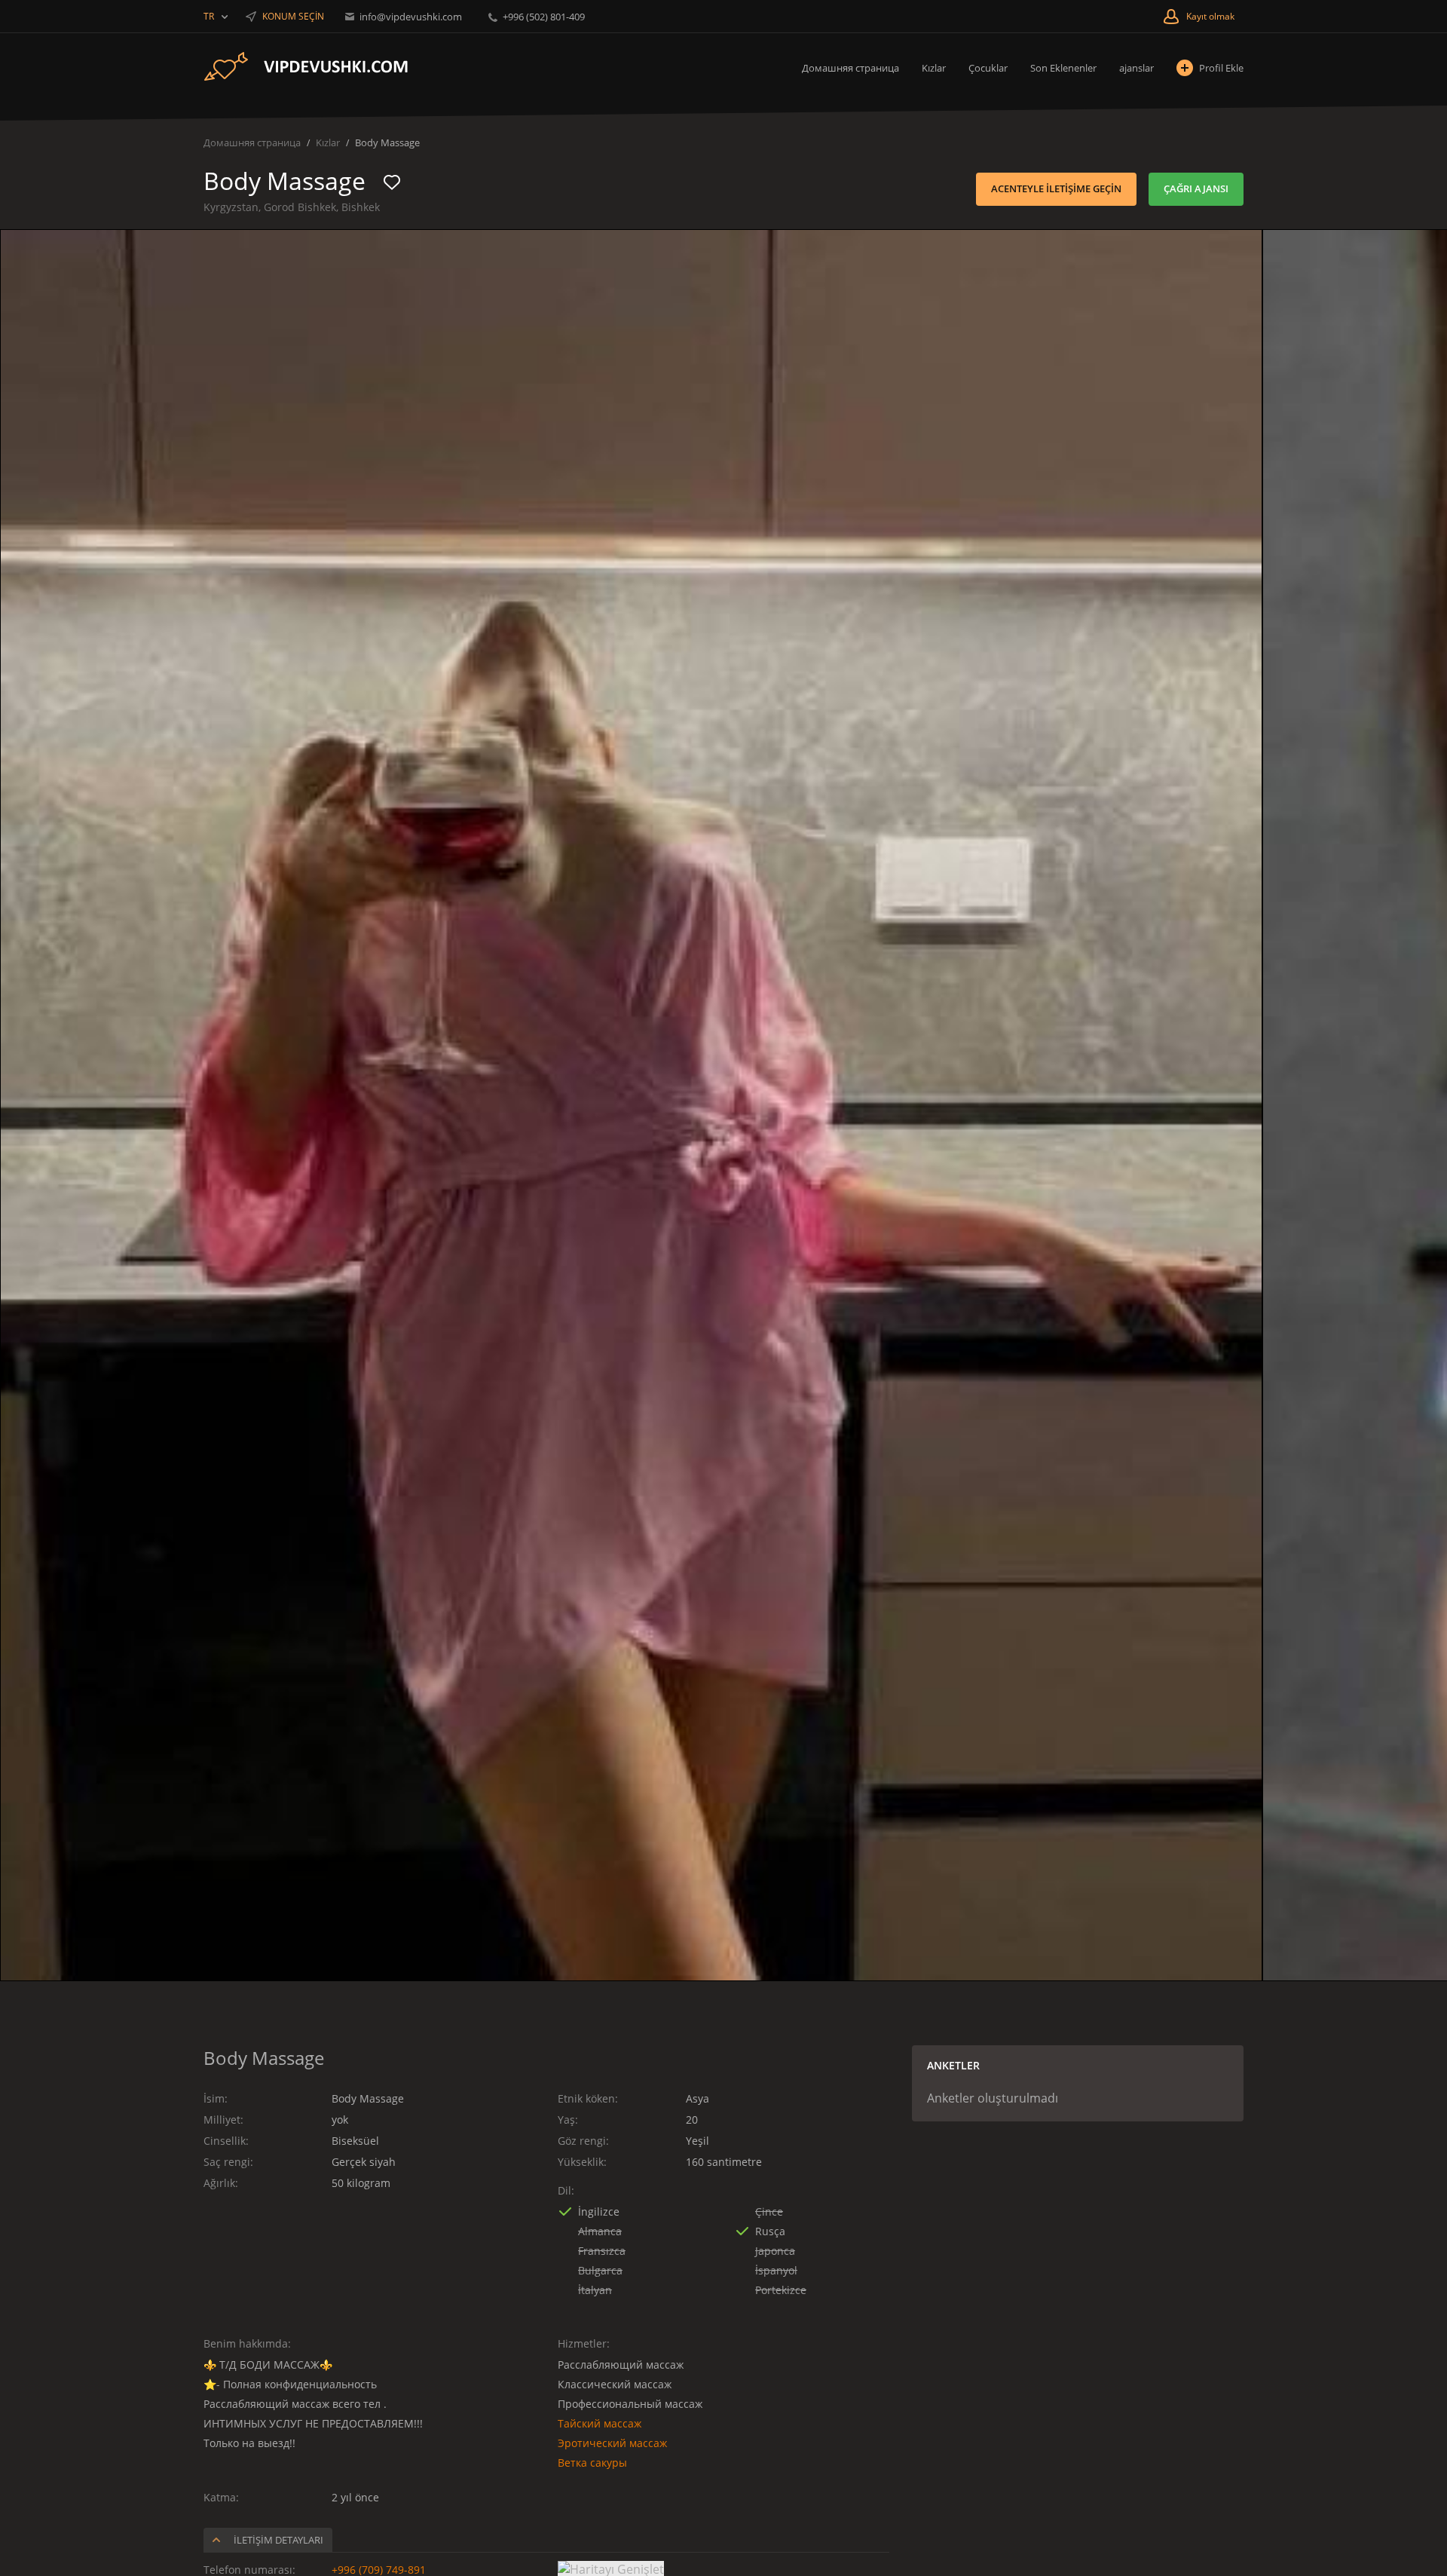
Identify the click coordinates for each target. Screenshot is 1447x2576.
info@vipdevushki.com (411, 17)
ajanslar (1136, 68)
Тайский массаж (600, 2423)
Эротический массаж (612, 2443)
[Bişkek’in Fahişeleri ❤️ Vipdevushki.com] (317, 67)
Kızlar (934, 68)
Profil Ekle (1221, 68)
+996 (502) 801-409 (543, 17)
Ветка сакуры (592, 2463)
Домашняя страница (850, 68)
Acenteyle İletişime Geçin (1056, 188)
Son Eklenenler (1063, 68)
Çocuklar (988, 68)
